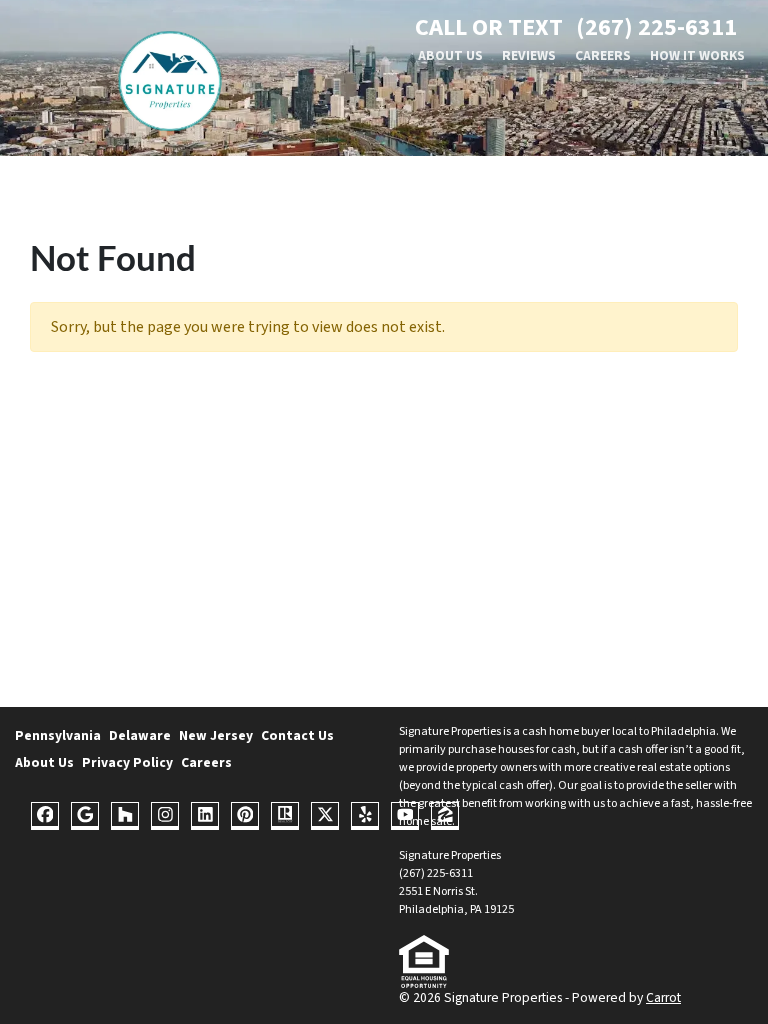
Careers (603, 55)
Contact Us (297, 735)
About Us (450, 55)
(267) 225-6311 (656, 27)
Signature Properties (450, 731)
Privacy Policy (127, 762)
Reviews (529, 55)
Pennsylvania (58, 735)
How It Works (697, 55)
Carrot (663, 997)
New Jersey (216, 735)
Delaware (140, 735)
